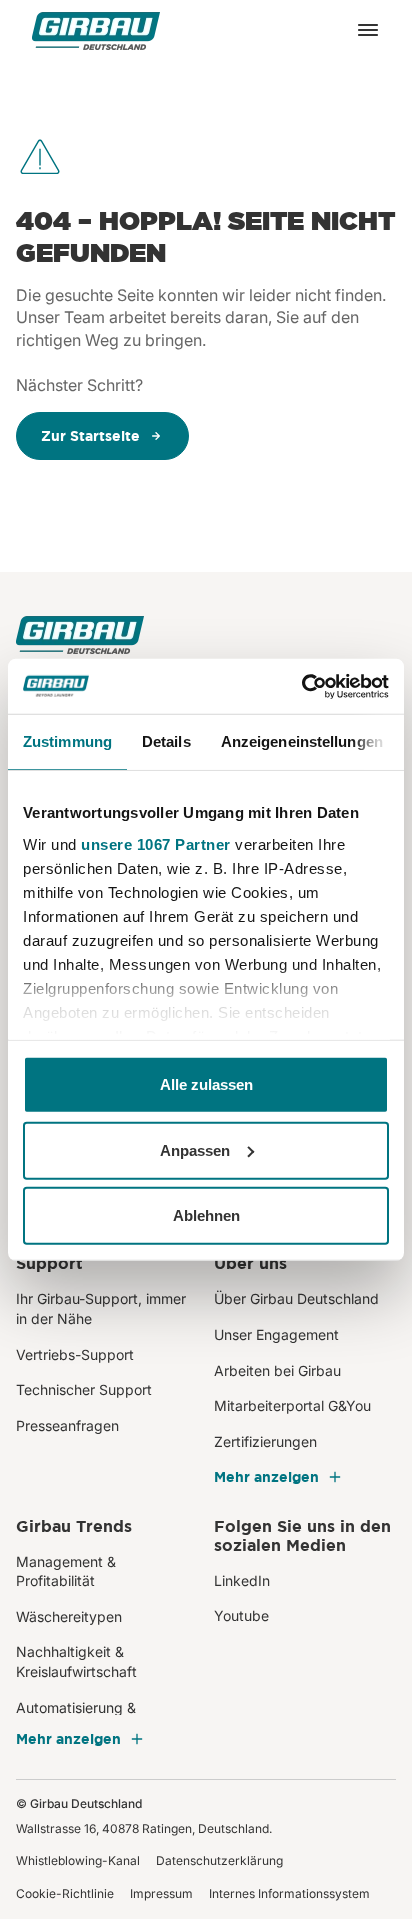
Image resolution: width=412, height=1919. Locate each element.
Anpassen (195, 1149)
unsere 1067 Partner (156, 843)
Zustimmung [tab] (67, 741)
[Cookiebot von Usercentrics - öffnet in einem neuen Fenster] (301, 686)
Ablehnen (206, 1215)
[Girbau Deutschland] (96, 30)
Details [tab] (166, 741)
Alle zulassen (206, 1084)
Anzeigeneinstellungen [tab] (302, 741)
